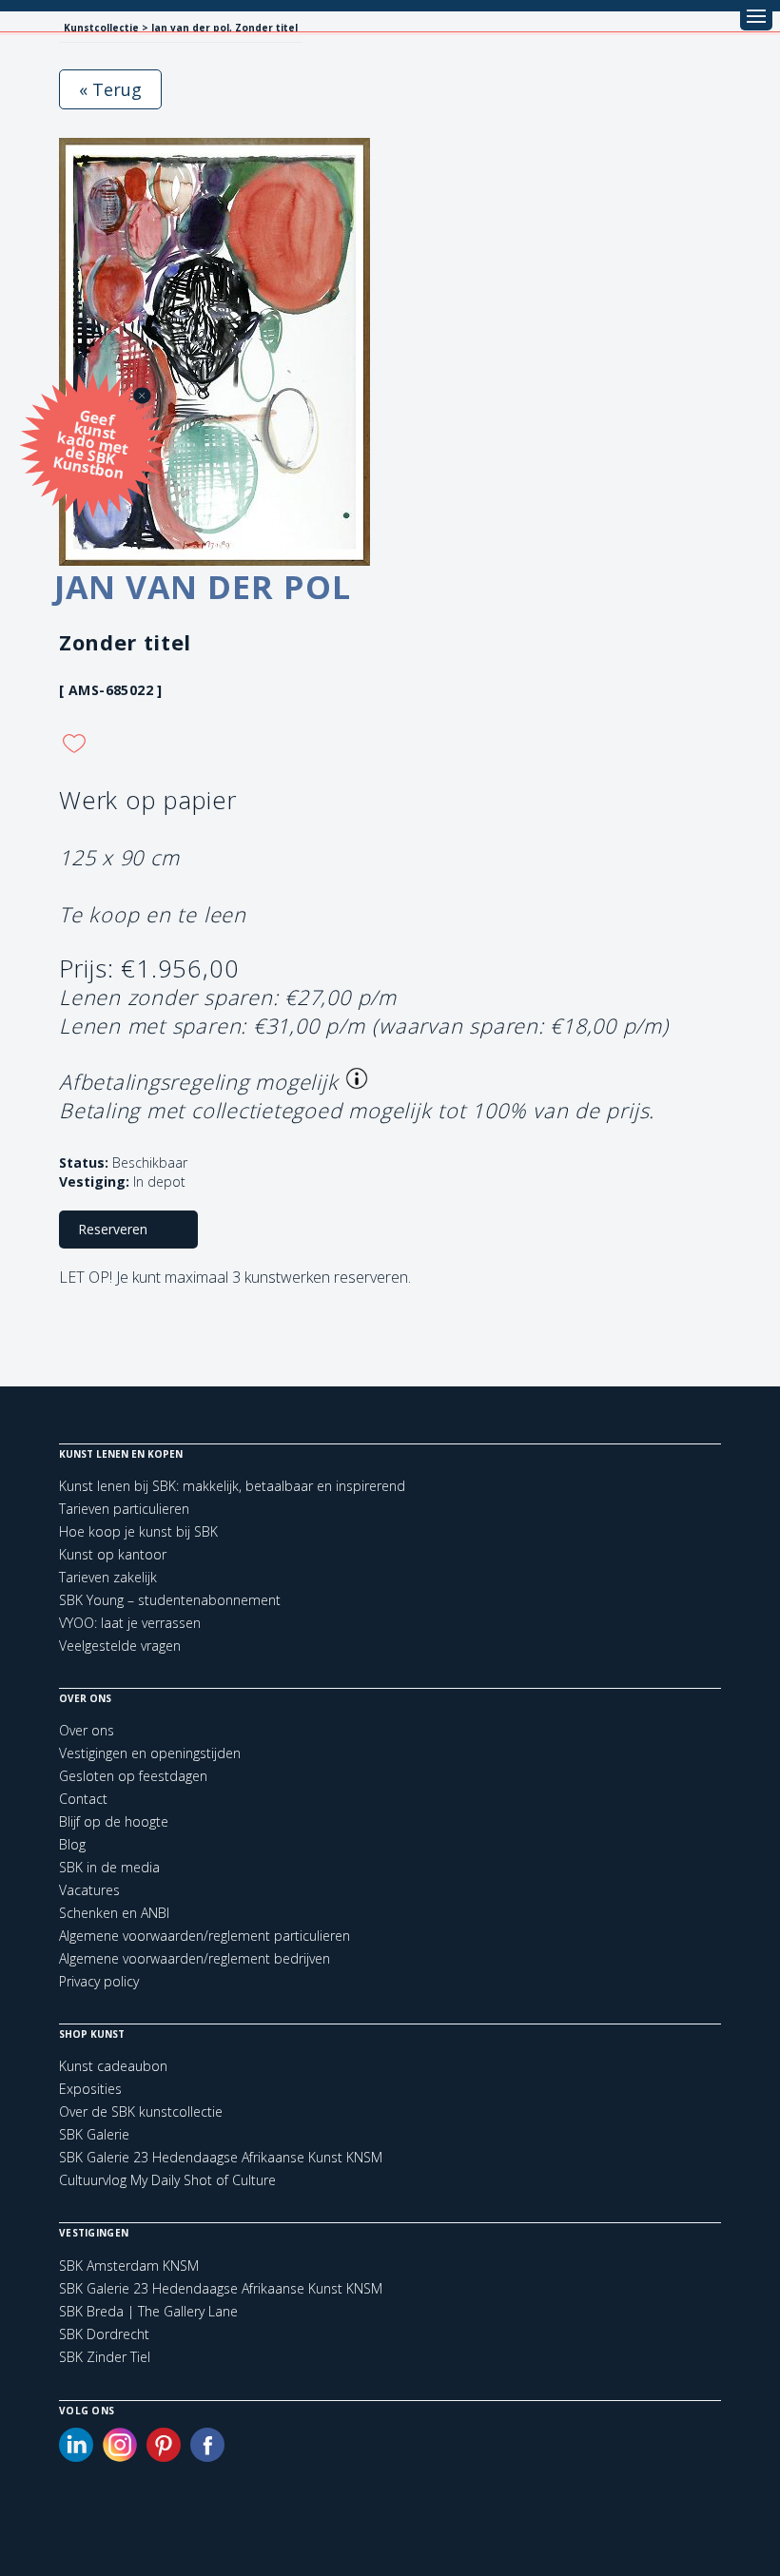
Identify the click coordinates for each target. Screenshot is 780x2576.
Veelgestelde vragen (120, 1646)
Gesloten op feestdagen (133, 1776)
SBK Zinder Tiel (105, 2357)
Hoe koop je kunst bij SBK (138, 1531)
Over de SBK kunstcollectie (141, 2111)
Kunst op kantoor (113, 1554)
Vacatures (89, 1890)
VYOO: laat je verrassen (130, 1623)
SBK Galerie (94, 2134)
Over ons (87, 1730)
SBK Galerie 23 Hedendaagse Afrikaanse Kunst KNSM (221, 2157)
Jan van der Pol (203, 587)
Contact (83, 1799)
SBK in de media (109, 1867)
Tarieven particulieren (124, 1509)
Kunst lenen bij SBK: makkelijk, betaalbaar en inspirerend (232, 1486)
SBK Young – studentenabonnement (170, 1600)
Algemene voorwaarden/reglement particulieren (205, 1936)
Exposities (90, 2089)
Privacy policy (99, 1981)
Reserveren (113, 1229)
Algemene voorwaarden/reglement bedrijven (195, 1958)
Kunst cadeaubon (113, 2066)
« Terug (110, 89)
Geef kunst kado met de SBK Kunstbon (91, 443)
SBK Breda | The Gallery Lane (148, 2312)
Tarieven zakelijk (108, 1577)
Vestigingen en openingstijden (150, 1753)
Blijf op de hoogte (114, 1821)
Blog (72, 1844)
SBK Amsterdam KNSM (129, 2266)
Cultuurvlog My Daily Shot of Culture (167, 2180)
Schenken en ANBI (114, 1913)
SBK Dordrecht (104, 2334)
